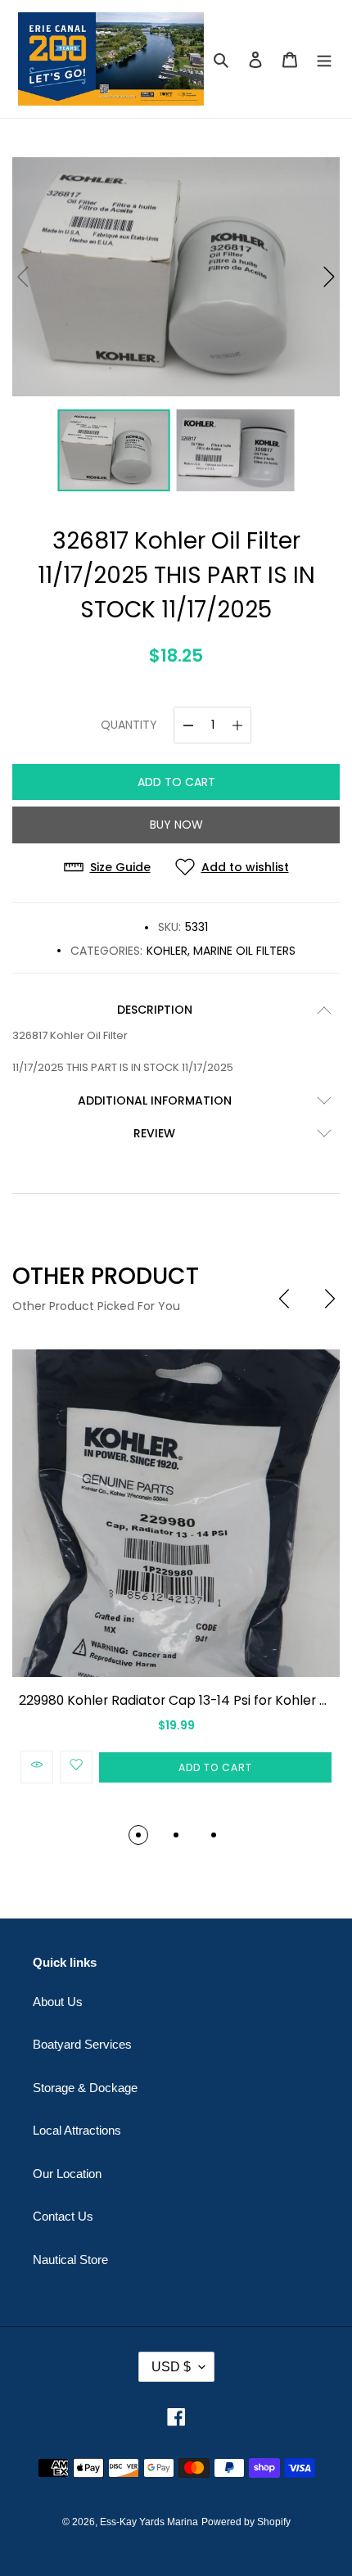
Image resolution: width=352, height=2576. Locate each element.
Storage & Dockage (85, 2088)
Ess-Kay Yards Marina (149, 2522)
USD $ (171, 2367)
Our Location (67, 2174)
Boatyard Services (82, 2044)
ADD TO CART (176, 782)
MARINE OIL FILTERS (244, 951)
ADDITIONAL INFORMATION (155, 1100)
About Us (58, 2002)
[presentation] (284, 1299)
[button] (329, 277)
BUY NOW (176, 825)
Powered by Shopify (246, 2522)
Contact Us (63, 2216)
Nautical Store (70, 2260)
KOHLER (167, 951)
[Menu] (324, 59)
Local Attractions (77, 2130)
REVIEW (154, 1133)
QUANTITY (129, 725)
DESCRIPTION (155, 1010)
